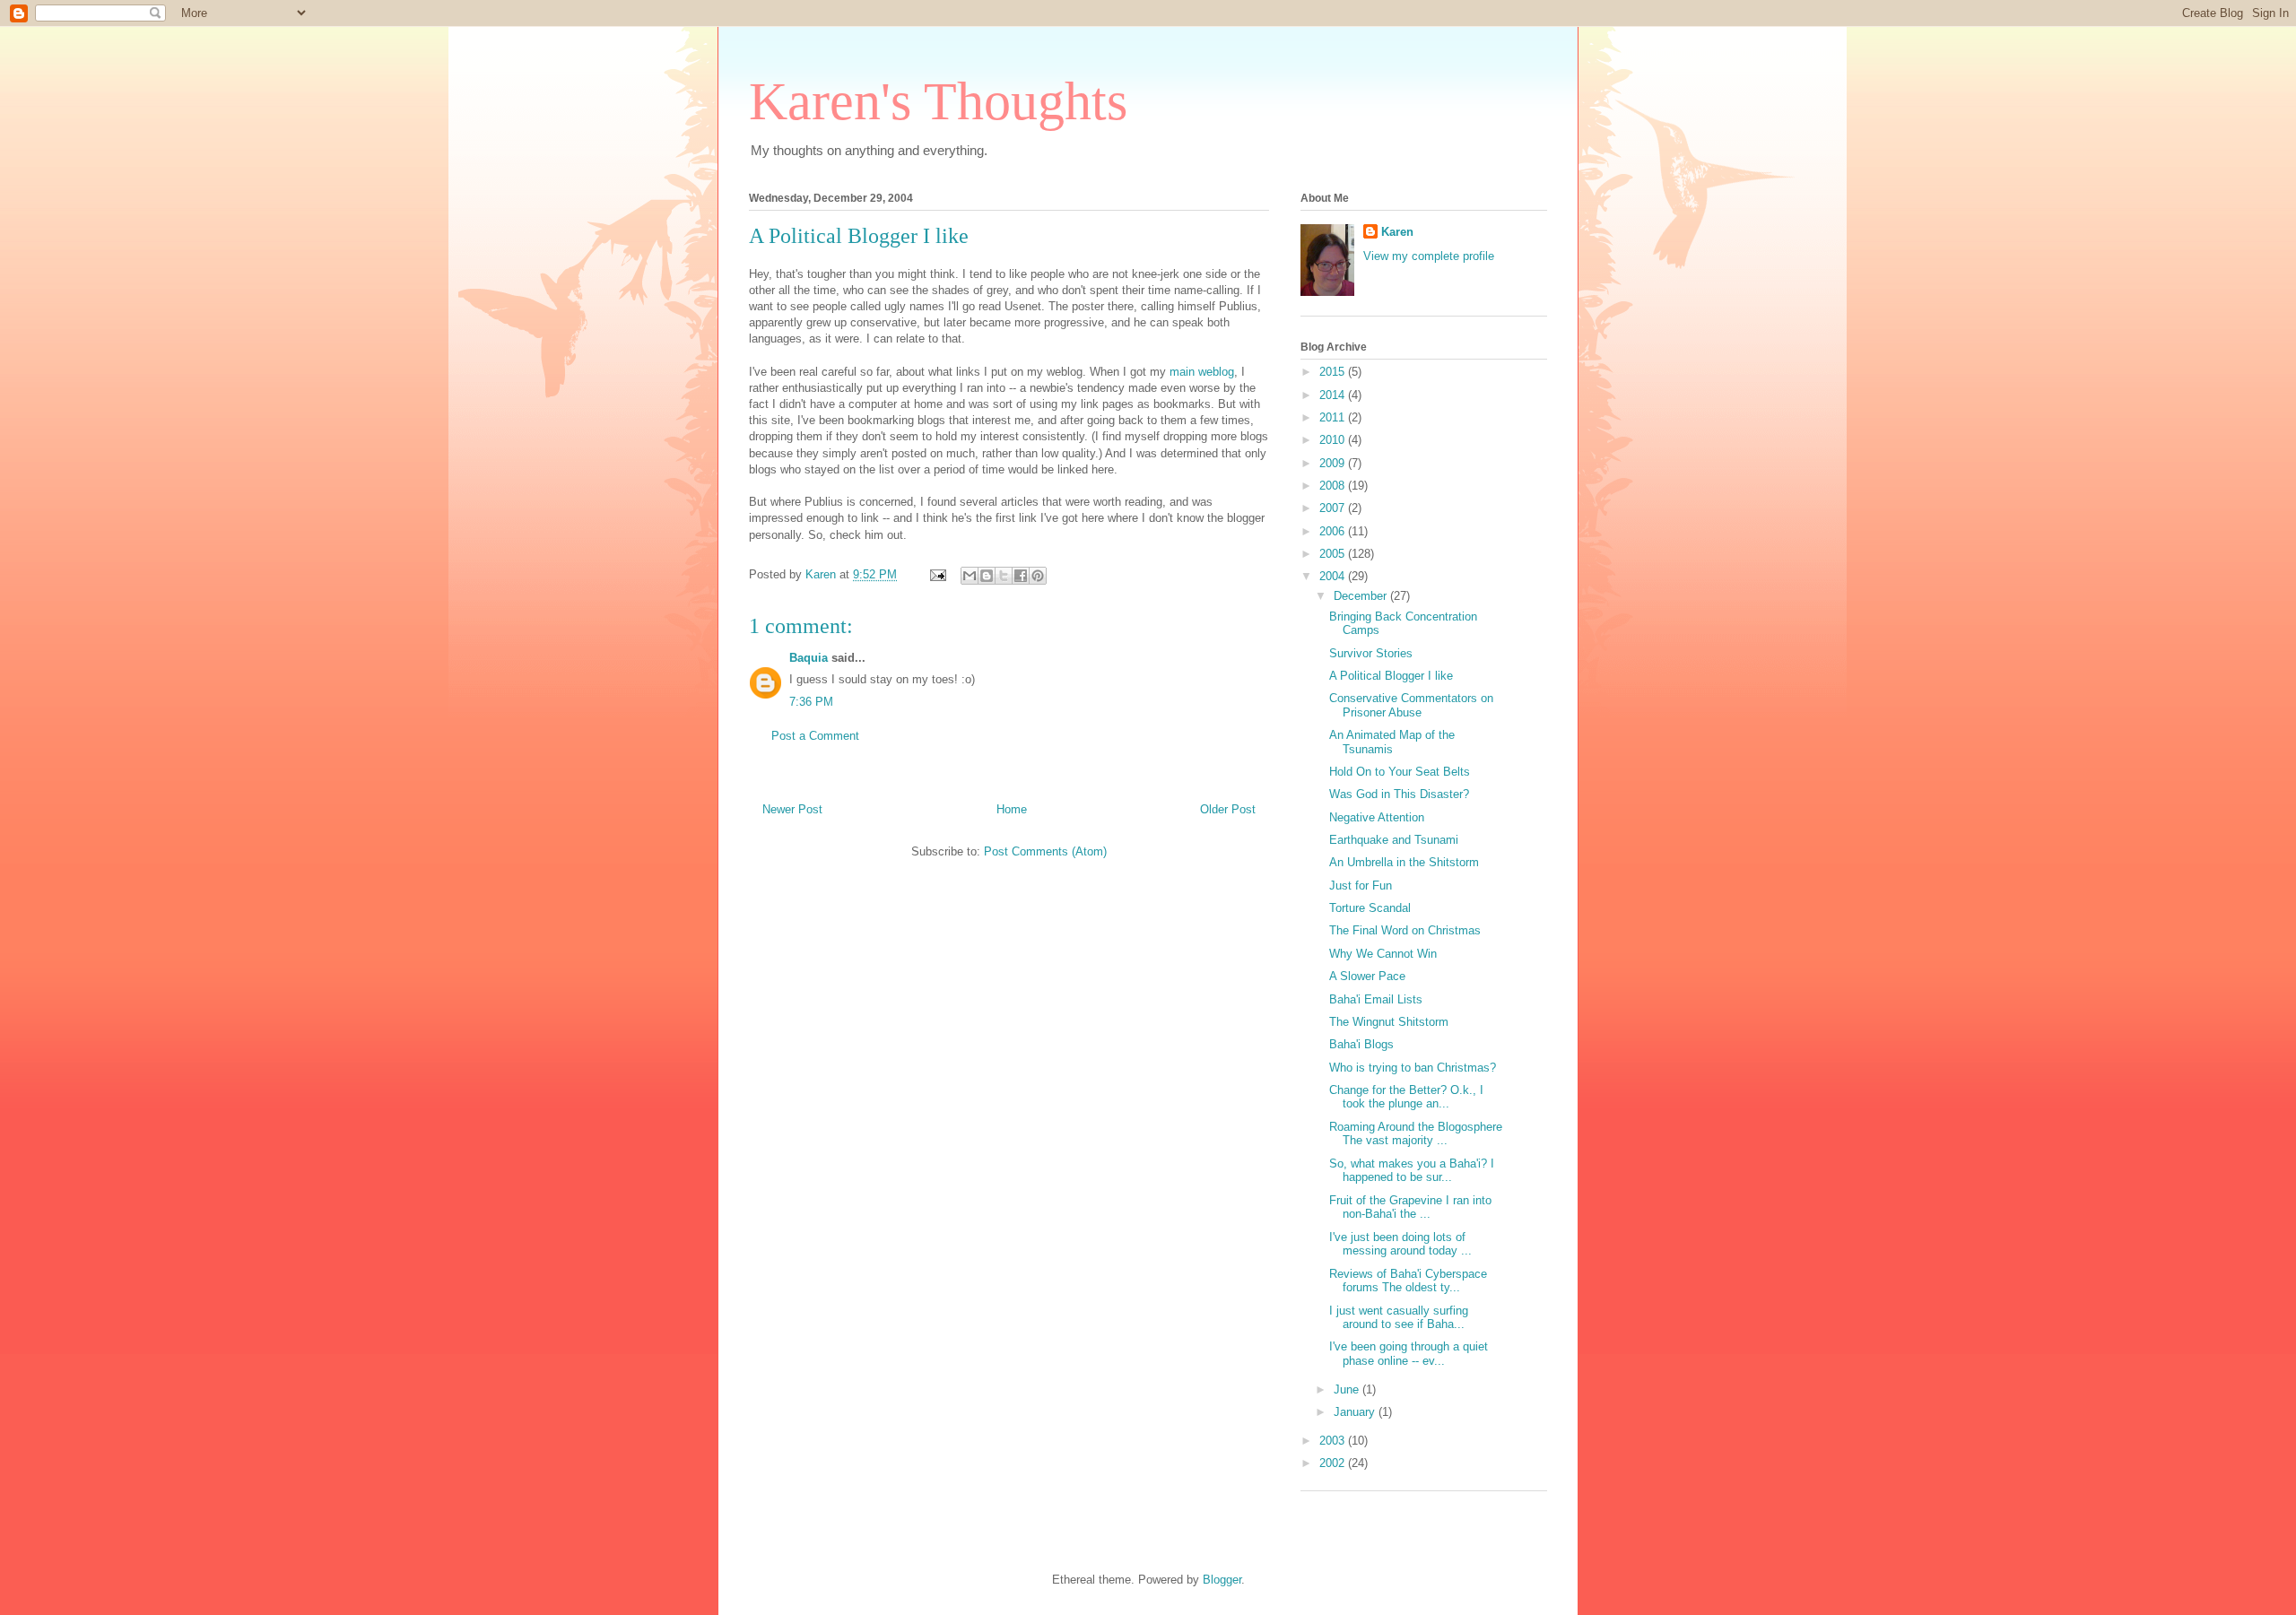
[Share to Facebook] (1021, 576)
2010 (1334, 440)
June (1348, 1389)
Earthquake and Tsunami (1394, 840)
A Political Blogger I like (859, 236)
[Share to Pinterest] (1038, 576)
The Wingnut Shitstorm (1389, 1022)
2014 (1334, 395)
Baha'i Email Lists (1376, 999)
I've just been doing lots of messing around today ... (1400, 1244)
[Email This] (970, 576)
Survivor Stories (1371, 653)
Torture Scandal (1370, 908)
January (1356, 1412)
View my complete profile (1429, 256)
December (1362, 596)
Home (1012, 809)
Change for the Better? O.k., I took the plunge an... (1406, 1097)
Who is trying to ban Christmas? (1413, 1068)
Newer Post (792, 809)
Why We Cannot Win (1383, 954)
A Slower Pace (1367, 976)
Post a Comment (815, 736)
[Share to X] (1004, 576)
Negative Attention (1377, 817)
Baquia (809, 658)
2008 (1334, 486)
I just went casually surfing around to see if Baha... (1399, 1318)
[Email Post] (937, 574)
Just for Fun (1361, 886)
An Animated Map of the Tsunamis (1392, 742)
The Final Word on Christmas (1405, 930)
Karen (1397, 232)
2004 (1334, 576)
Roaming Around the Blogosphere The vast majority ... (1416, 1134)
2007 (1334, 508)
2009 (1334, 463)
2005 (1334, 554)
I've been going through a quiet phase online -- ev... (1409, 1354)
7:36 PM (811, 702)
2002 (1334, 1463)
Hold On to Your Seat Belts (1400, 772)
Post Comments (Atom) (1045, 851)
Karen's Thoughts (938, 101)
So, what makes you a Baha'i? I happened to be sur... (1412, 1171)
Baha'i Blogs (1361, 1044)
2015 (1334, 372)
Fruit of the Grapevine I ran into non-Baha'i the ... (1410, 1207)
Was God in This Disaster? (1399, 794)
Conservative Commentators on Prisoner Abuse (1411, 705)
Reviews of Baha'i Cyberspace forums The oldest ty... (1408, 1281)
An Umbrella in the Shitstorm (1404, 862)
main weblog (1202, 372)
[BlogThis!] (987, 576)
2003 (1334, 1441)
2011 (1334, 417)
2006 (1334, 531)
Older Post (1228, 809)
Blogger (1222, 1580)
